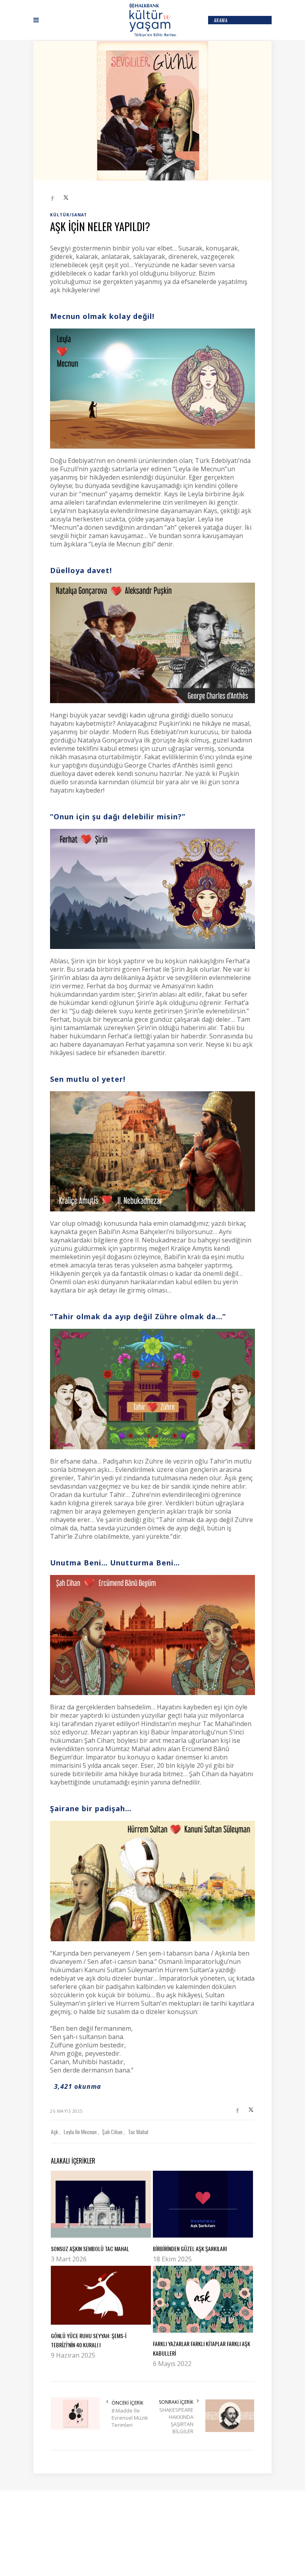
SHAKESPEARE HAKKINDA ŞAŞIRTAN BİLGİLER (176, 2420)
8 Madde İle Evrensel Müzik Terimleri (130, 2418)
